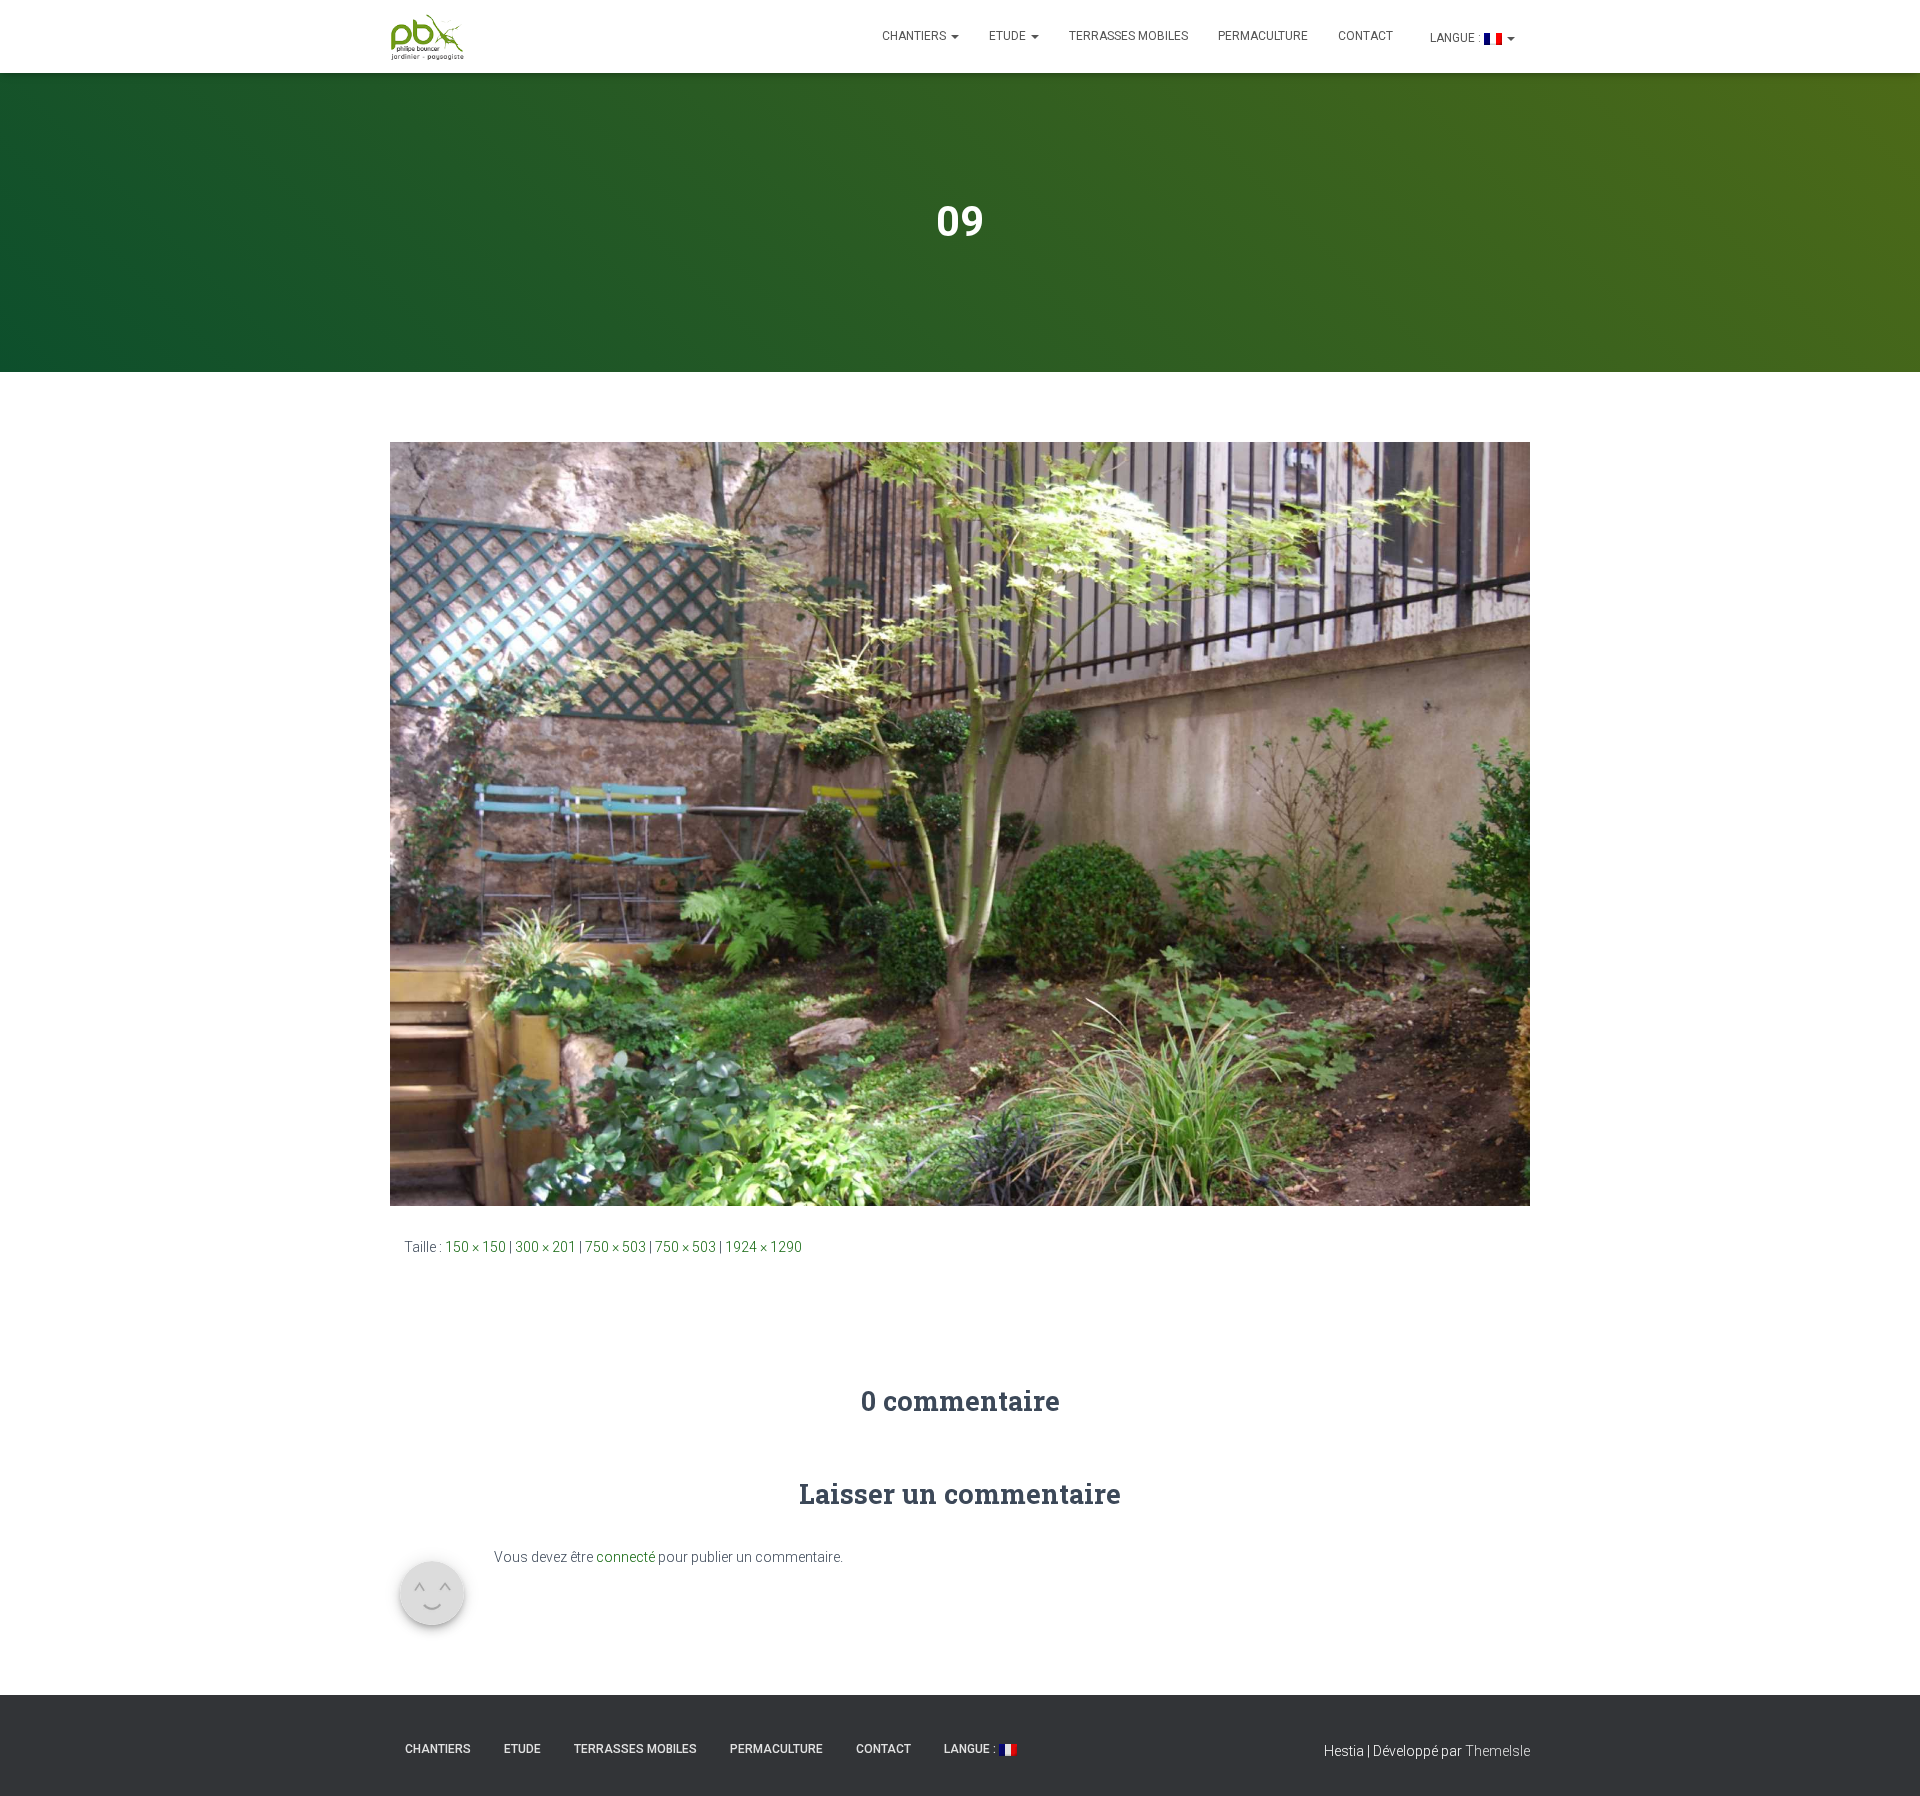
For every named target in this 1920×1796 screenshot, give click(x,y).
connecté (625, 1557)
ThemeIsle (1497, 1751)
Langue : (1455, 38)
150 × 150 (475, 1247)
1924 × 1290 (763, 1247)
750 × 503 (615, 1247)
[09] (960, 823)
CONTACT (1365, 36)
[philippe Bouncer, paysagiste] (427, 37)
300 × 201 (545, 1247)
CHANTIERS (915, 36)
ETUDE (1009, 36)
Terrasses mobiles (1128, 36)
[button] (954, 36)
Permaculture (1263, 36)
